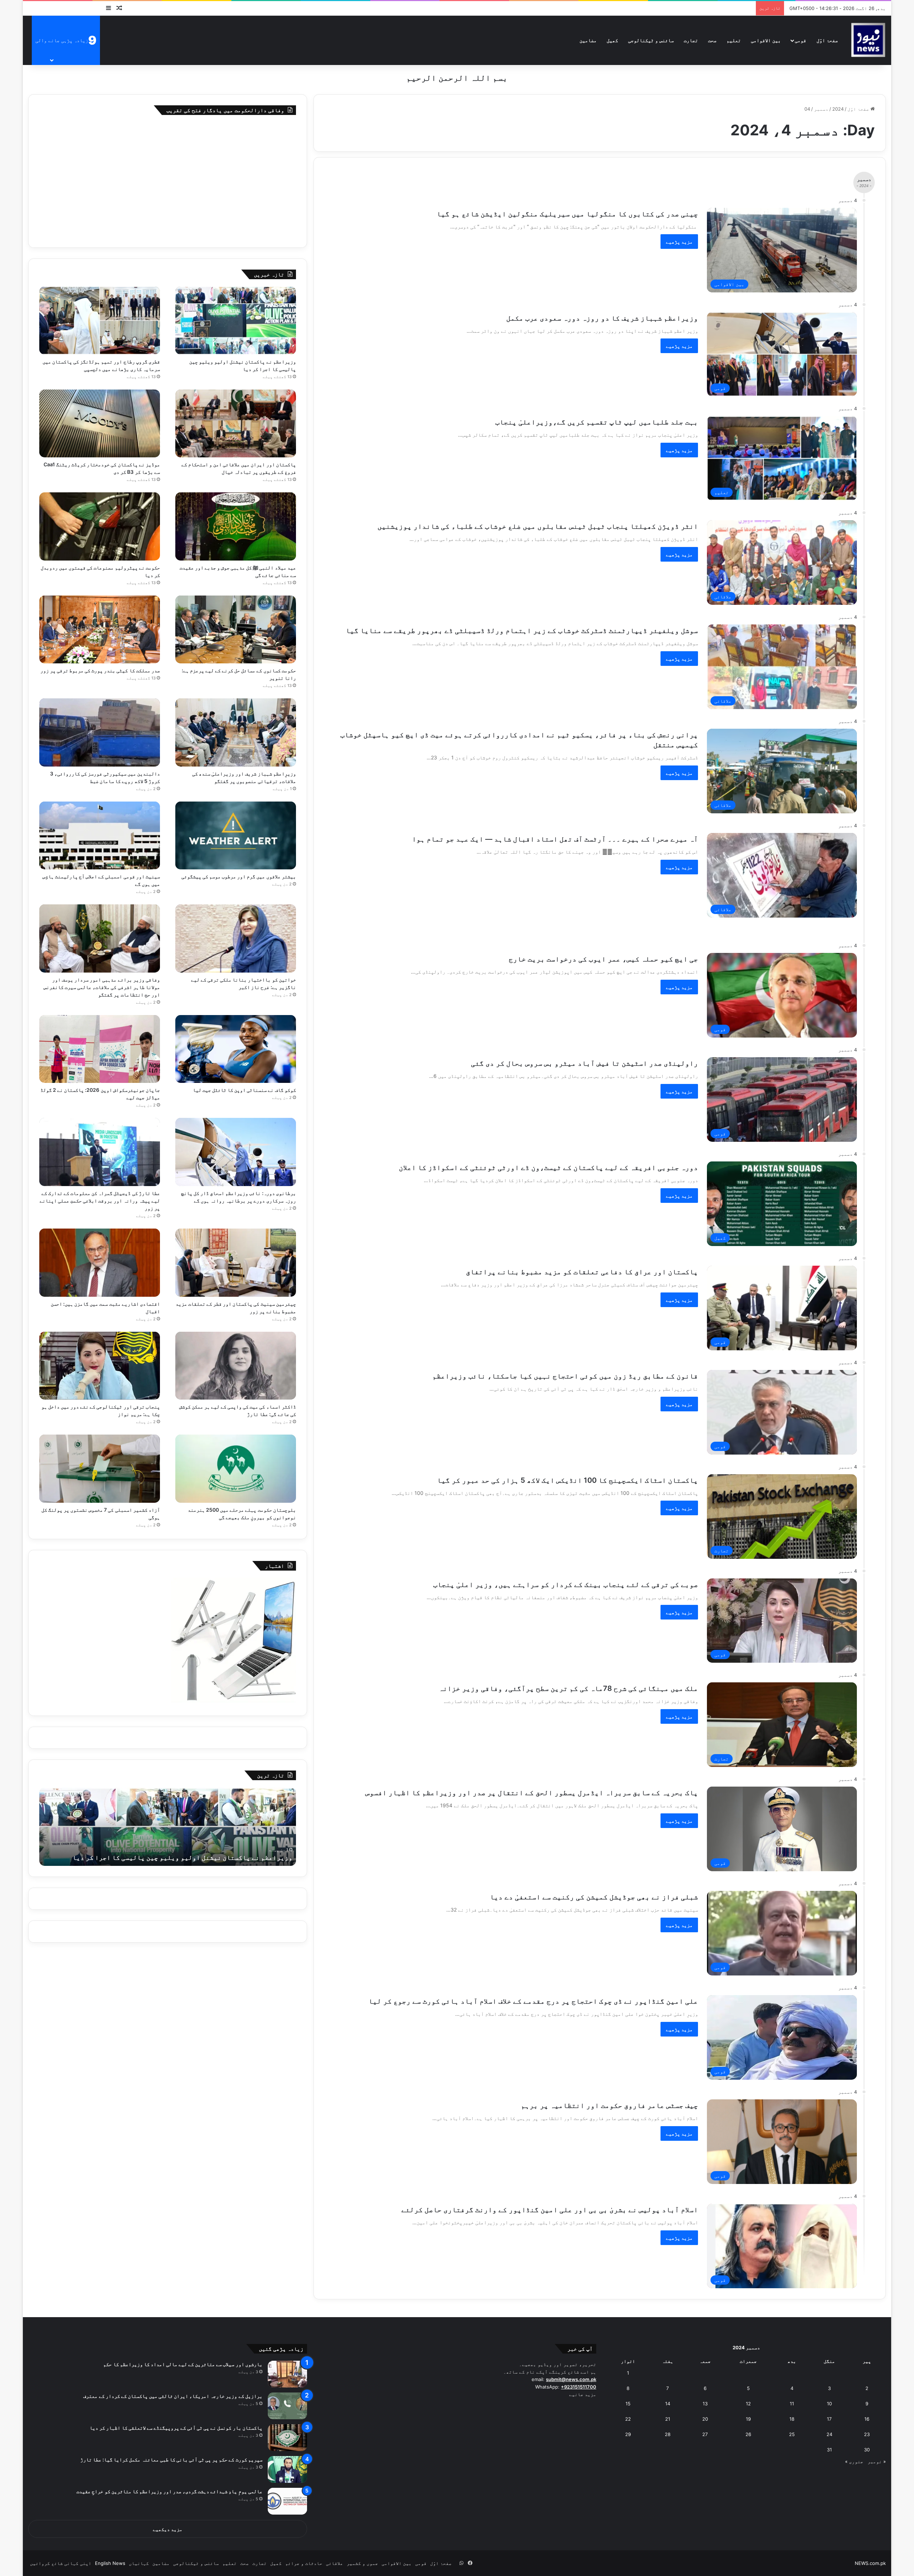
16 (867, 2419)
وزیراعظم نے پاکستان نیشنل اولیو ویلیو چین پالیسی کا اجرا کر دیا (182, 1857)
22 (628, 2419)
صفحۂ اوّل (827, 40)
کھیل (612, 40)
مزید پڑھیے (679, 242)
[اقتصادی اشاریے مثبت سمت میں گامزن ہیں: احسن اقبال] (100, 1263)
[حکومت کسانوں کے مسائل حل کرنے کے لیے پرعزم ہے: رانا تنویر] (236, 630)
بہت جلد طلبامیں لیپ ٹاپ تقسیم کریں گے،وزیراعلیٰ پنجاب (597, 422)
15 (628, 2404)
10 (829, 2404)
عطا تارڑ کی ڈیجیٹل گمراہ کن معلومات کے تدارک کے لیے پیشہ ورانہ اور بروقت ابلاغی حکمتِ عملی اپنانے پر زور (100, 1201)
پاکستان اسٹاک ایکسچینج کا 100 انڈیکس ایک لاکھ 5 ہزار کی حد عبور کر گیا (568, 1480)
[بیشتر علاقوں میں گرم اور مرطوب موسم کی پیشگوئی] (236, 836)
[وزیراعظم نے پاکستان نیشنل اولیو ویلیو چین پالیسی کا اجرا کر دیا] (236, 320)
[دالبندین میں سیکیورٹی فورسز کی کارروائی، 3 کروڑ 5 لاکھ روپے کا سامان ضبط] (100, 732)
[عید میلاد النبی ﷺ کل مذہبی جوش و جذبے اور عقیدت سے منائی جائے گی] (236, 526)
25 (792, 2434)
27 (705, 2434)
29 (628, 2434)
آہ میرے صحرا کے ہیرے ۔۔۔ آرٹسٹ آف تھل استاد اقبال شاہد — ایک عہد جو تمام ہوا (555, 839)
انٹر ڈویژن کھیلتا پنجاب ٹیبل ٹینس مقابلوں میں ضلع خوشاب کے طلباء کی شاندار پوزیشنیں (538, 526)
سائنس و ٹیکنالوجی (651, 40)
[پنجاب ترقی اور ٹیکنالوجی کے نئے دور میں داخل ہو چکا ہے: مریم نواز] (100, 1366)
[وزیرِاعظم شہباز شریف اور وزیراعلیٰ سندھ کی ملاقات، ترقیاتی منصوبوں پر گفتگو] (236, 732)
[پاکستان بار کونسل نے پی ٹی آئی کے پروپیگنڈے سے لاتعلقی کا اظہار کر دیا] (287, 2438)
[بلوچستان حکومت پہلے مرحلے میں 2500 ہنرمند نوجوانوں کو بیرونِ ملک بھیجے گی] (236, 1469)
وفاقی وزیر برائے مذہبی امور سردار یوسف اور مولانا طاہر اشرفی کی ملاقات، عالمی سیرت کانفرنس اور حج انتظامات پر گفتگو (102, 987)
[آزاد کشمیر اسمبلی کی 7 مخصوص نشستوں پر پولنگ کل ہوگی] (100, 1469)
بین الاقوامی (766, 40)
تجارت (691, 40)
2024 (838, 109)
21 (668, 2419)
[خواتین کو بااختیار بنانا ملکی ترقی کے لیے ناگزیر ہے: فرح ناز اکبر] (236, 938)
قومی (800, 40)
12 (748, 2404)
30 (867, 2450)
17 (829, 2419)
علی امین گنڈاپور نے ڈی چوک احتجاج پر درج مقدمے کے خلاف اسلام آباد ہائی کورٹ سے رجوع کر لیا (533, 2001)
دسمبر (821, 109)
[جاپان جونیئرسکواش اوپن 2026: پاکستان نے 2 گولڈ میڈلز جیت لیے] (100, 1049)
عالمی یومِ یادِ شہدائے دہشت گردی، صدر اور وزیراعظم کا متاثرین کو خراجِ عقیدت (169, 2491)
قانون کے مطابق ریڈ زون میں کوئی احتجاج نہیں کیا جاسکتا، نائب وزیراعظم (565, 1376)
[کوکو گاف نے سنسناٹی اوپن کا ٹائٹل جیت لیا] (236, 1049)
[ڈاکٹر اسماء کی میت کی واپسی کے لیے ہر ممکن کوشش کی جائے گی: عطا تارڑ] (236, 1366)
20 (705, 2419)
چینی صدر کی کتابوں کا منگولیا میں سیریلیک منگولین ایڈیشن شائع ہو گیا (567, 214)
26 (748, 2434)
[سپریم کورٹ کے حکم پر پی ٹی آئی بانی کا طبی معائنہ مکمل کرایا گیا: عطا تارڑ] (287, 2469)
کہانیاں (139, 2563)
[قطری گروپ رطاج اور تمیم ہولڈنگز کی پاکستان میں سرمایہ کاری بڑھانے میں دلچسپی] (100, 320)
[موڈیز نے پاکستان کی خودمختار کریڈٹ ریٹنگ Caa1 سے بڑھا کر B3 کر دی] (100, 424)
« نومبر (877, 2461)
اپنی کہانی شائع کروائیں (61, 2563)
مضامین (588, 40)
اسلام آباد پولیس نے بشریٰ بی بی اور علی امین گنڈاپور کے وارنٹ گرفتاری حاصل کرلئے (550, 2210)
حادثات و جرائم (304, 2563)
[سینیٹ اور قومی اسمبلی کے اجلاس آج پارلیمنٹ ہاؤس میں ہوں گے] (100, 836)
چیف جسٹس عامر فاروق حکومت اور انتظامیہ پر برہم (609, 2105)
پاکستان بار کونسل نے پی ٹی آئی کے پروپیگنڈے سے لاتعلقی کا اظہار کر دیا (176, 2428)
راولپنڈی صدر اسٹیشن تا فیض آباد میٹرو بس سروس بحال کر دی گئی (584, 1063)
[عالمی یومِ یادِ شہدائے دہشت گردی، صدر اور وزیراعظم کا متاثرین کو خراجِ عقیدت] (287, 2501)
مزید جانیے (583, 2394)
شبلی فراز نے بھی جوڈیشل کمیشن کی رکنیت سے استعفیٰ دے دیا (594, 1897)
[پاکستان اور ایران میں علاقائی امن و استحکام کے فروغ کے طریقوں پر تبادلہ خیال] (236, 424)
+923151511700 (579, 2387)
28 (668, 2434)
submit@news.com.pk (571, 2379)
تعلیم (734, 40)
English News (110, 2563)
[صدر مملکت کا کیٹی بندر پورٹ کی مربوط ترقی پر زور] (100, 630)
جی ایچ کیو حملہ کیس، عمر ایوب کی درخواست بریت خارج (603, 959)
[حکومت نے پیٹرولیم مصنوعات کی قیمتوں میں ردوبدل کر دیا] (100, 526)
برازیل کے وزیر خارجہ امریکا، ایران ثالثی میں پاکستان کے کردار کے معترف (173, 2396)
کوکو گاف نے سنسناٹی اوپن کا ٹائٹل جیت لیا (244, 1090)
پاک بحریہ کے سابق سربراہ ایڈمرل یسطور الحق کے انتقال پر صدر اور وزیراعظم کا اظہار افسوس (532, 1793)
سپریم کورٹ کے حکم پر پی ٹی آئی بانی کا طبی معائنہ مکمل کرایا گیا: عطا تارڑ (171, 2459)
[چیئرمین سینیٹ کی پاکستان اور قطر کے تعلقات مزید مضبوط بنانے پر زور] (236, 1263)
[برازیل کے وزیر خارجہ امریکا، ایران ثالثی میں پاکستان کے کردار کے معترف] (287, 2406)
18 (792, 2419)
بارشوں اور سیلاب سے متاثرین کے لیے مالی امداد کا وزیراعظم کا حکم (183, 2364)
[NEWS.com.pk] (868, 40)
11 (792, 2404)
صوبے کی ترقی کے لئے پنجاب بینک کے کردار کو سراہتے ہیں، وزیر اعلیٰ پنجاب (566, 1585)
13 (705, 2404)
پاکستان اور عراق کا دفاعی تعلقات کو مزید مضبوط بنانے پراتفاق (582, 1272)
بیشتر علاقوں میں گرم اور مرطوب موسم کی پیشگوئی (239, 876)
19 (748, 2419)
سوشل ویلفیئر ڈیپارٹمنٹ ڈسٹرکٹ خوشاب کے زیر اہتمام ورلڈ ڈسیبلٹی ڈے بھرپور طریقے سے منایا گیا (522, 631)
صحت (712, 40)
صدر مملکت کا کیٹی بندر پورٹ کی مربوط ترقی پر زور (100, 670)
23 (867, 2434)
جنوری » (854, 2461)
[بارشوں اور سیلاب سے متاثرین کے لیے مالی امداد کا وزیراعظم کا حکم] (287, 2374)
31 (829, 2450)
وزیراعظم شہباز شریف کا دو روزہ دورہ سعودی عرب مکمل (602, 318)
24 (829, 2434)
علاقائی (335, 2563)
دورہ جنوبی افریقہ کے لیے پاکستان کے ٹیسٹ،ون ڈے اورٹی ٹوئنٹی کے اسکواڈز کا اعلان (548, 1168)
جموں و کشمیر (362, 2563)
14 (668, 2404)
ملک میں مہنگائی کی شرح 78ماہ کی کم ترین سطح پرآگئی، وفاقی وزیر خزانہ (568, 1688)
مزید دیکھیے (168, 2529)
